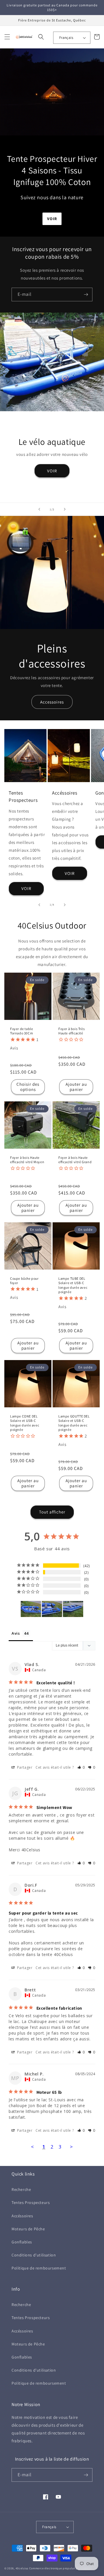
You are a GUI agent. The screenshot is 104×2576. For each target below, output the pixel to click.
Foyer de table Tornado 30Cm (22, 1031)
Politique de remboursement (39, 2268)
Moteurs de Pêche (28, 2229)
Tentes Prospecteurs (31, 2202)
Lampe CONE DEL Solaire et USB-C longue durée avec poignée (25, 1423)
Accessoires (52, 702)
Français (66, 38)
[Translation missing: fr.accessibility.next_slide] (65, 905)
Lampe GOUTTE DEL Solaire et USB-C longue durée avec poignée (74, 1423)
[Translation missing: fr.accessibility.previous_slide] (39, 905)
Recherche (21, 2189)
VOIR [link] (26, 888)
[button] (7, 37)
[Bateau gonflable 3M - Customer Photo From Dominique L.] (31, 1609)
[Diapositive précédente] (39, 509)
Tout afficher (52, 1512)
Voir (52, 219)
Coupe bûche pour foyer (24, 1281)
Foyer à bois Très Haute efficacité (71, 1031)
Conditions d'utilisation (34, 2255)
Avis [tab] (16, 1633)
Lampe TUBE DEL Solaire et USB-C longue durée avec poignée (73, 1285)
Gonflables (22, 2242)
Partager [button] (24, 1767)
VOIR (52, 471)
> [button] (71, 2147)
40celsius (22, 2568)
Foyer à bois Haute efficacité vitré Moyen (27, 1160)
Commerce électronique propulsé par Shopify (60, 2568)
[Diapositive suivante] (65, 509)
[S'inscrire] (86, 294)
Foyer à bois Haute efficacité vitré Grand (75, 1160)
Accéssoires (22, 2216)
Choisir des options (28, 1087)
